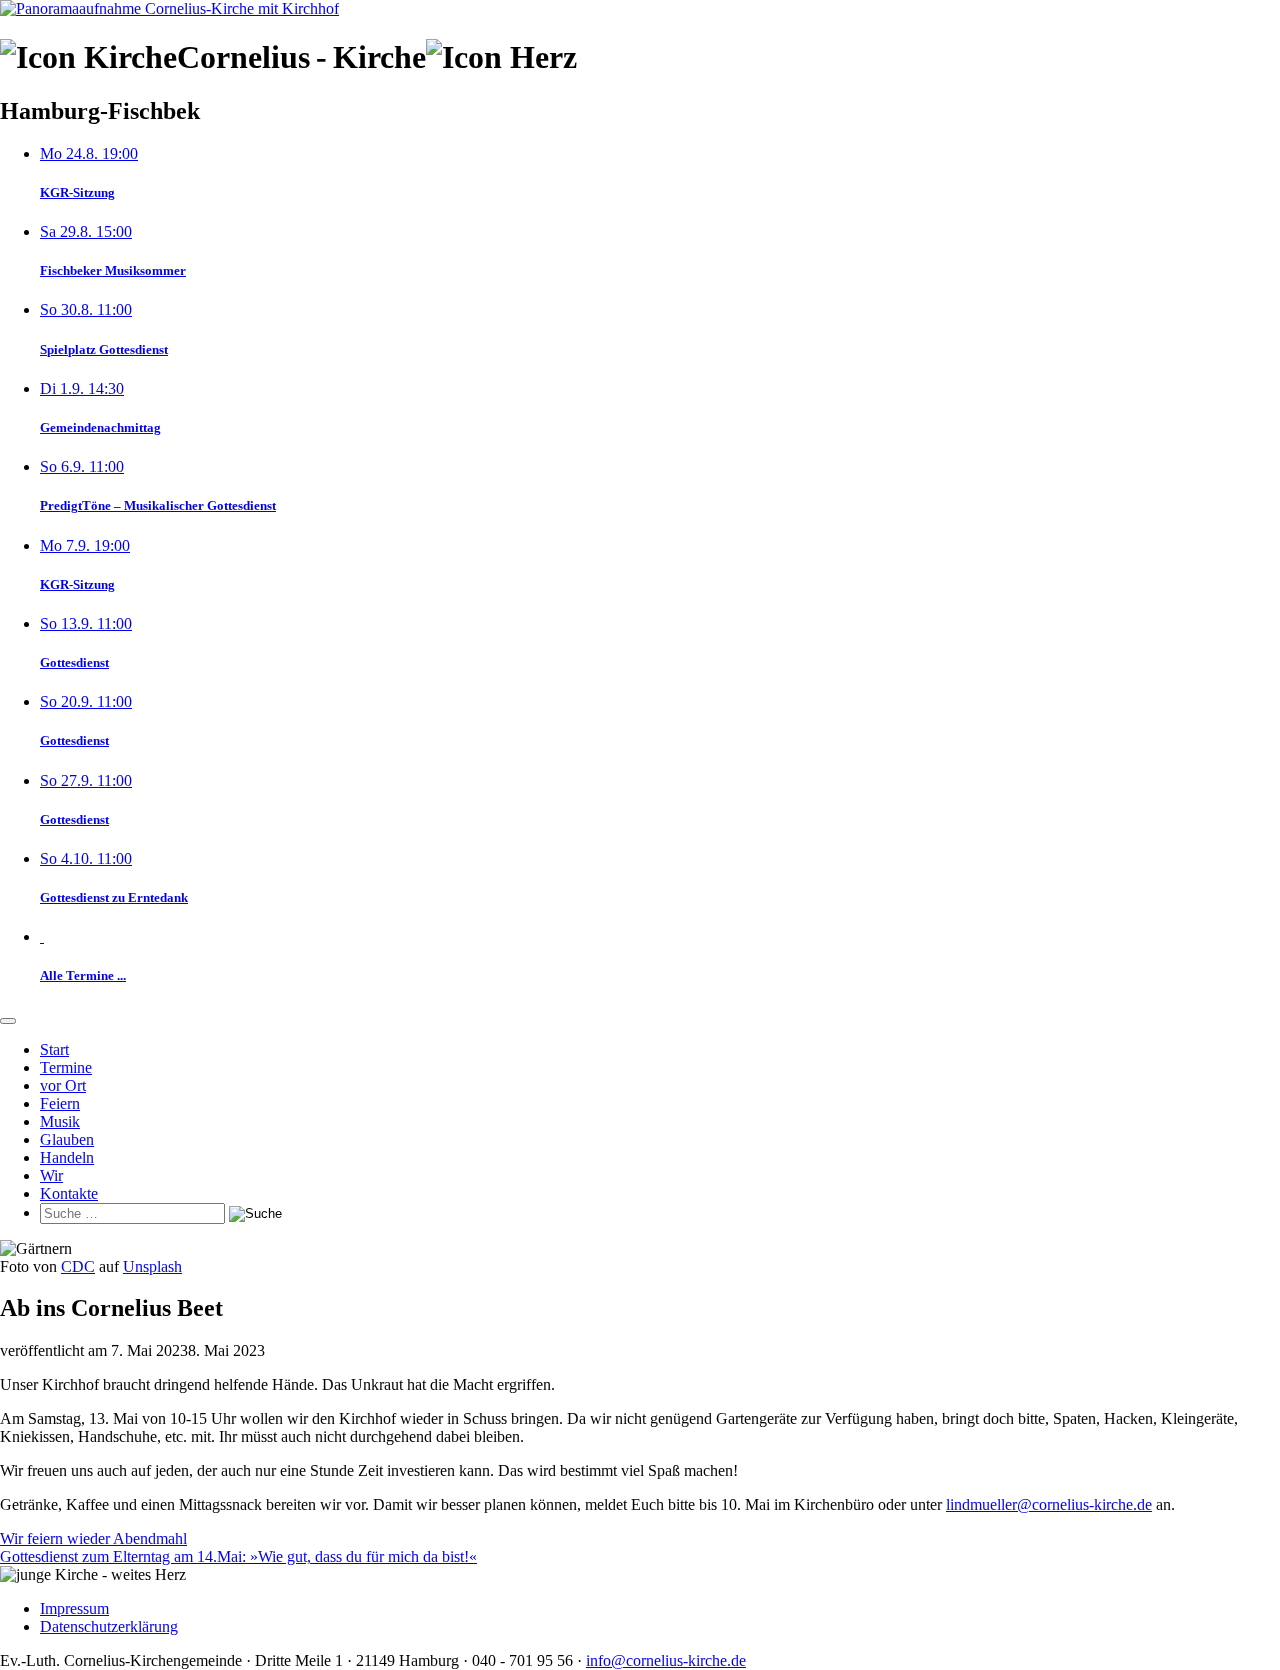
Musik (60, 1121)
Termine (66, 1067)
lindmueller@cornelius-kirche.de (1049, 1504)
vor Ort (63, 1085)
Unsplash (152, 1266)
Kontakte (69, 1193)
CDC (78, 1266)
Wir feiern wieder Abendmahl (93, 1538)
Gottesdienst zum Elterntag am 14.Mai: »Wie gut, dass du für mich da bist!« (238, 1556)
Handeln (67, 1157)
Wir (51, 1175)
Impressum (74, 1608)
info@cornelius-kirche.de (666, 1660)
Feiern (60, 1103)
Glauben (67, 1139)
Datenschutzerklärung (109, 1626)
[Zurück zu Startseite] (169, 8)
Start (54, 1049)
